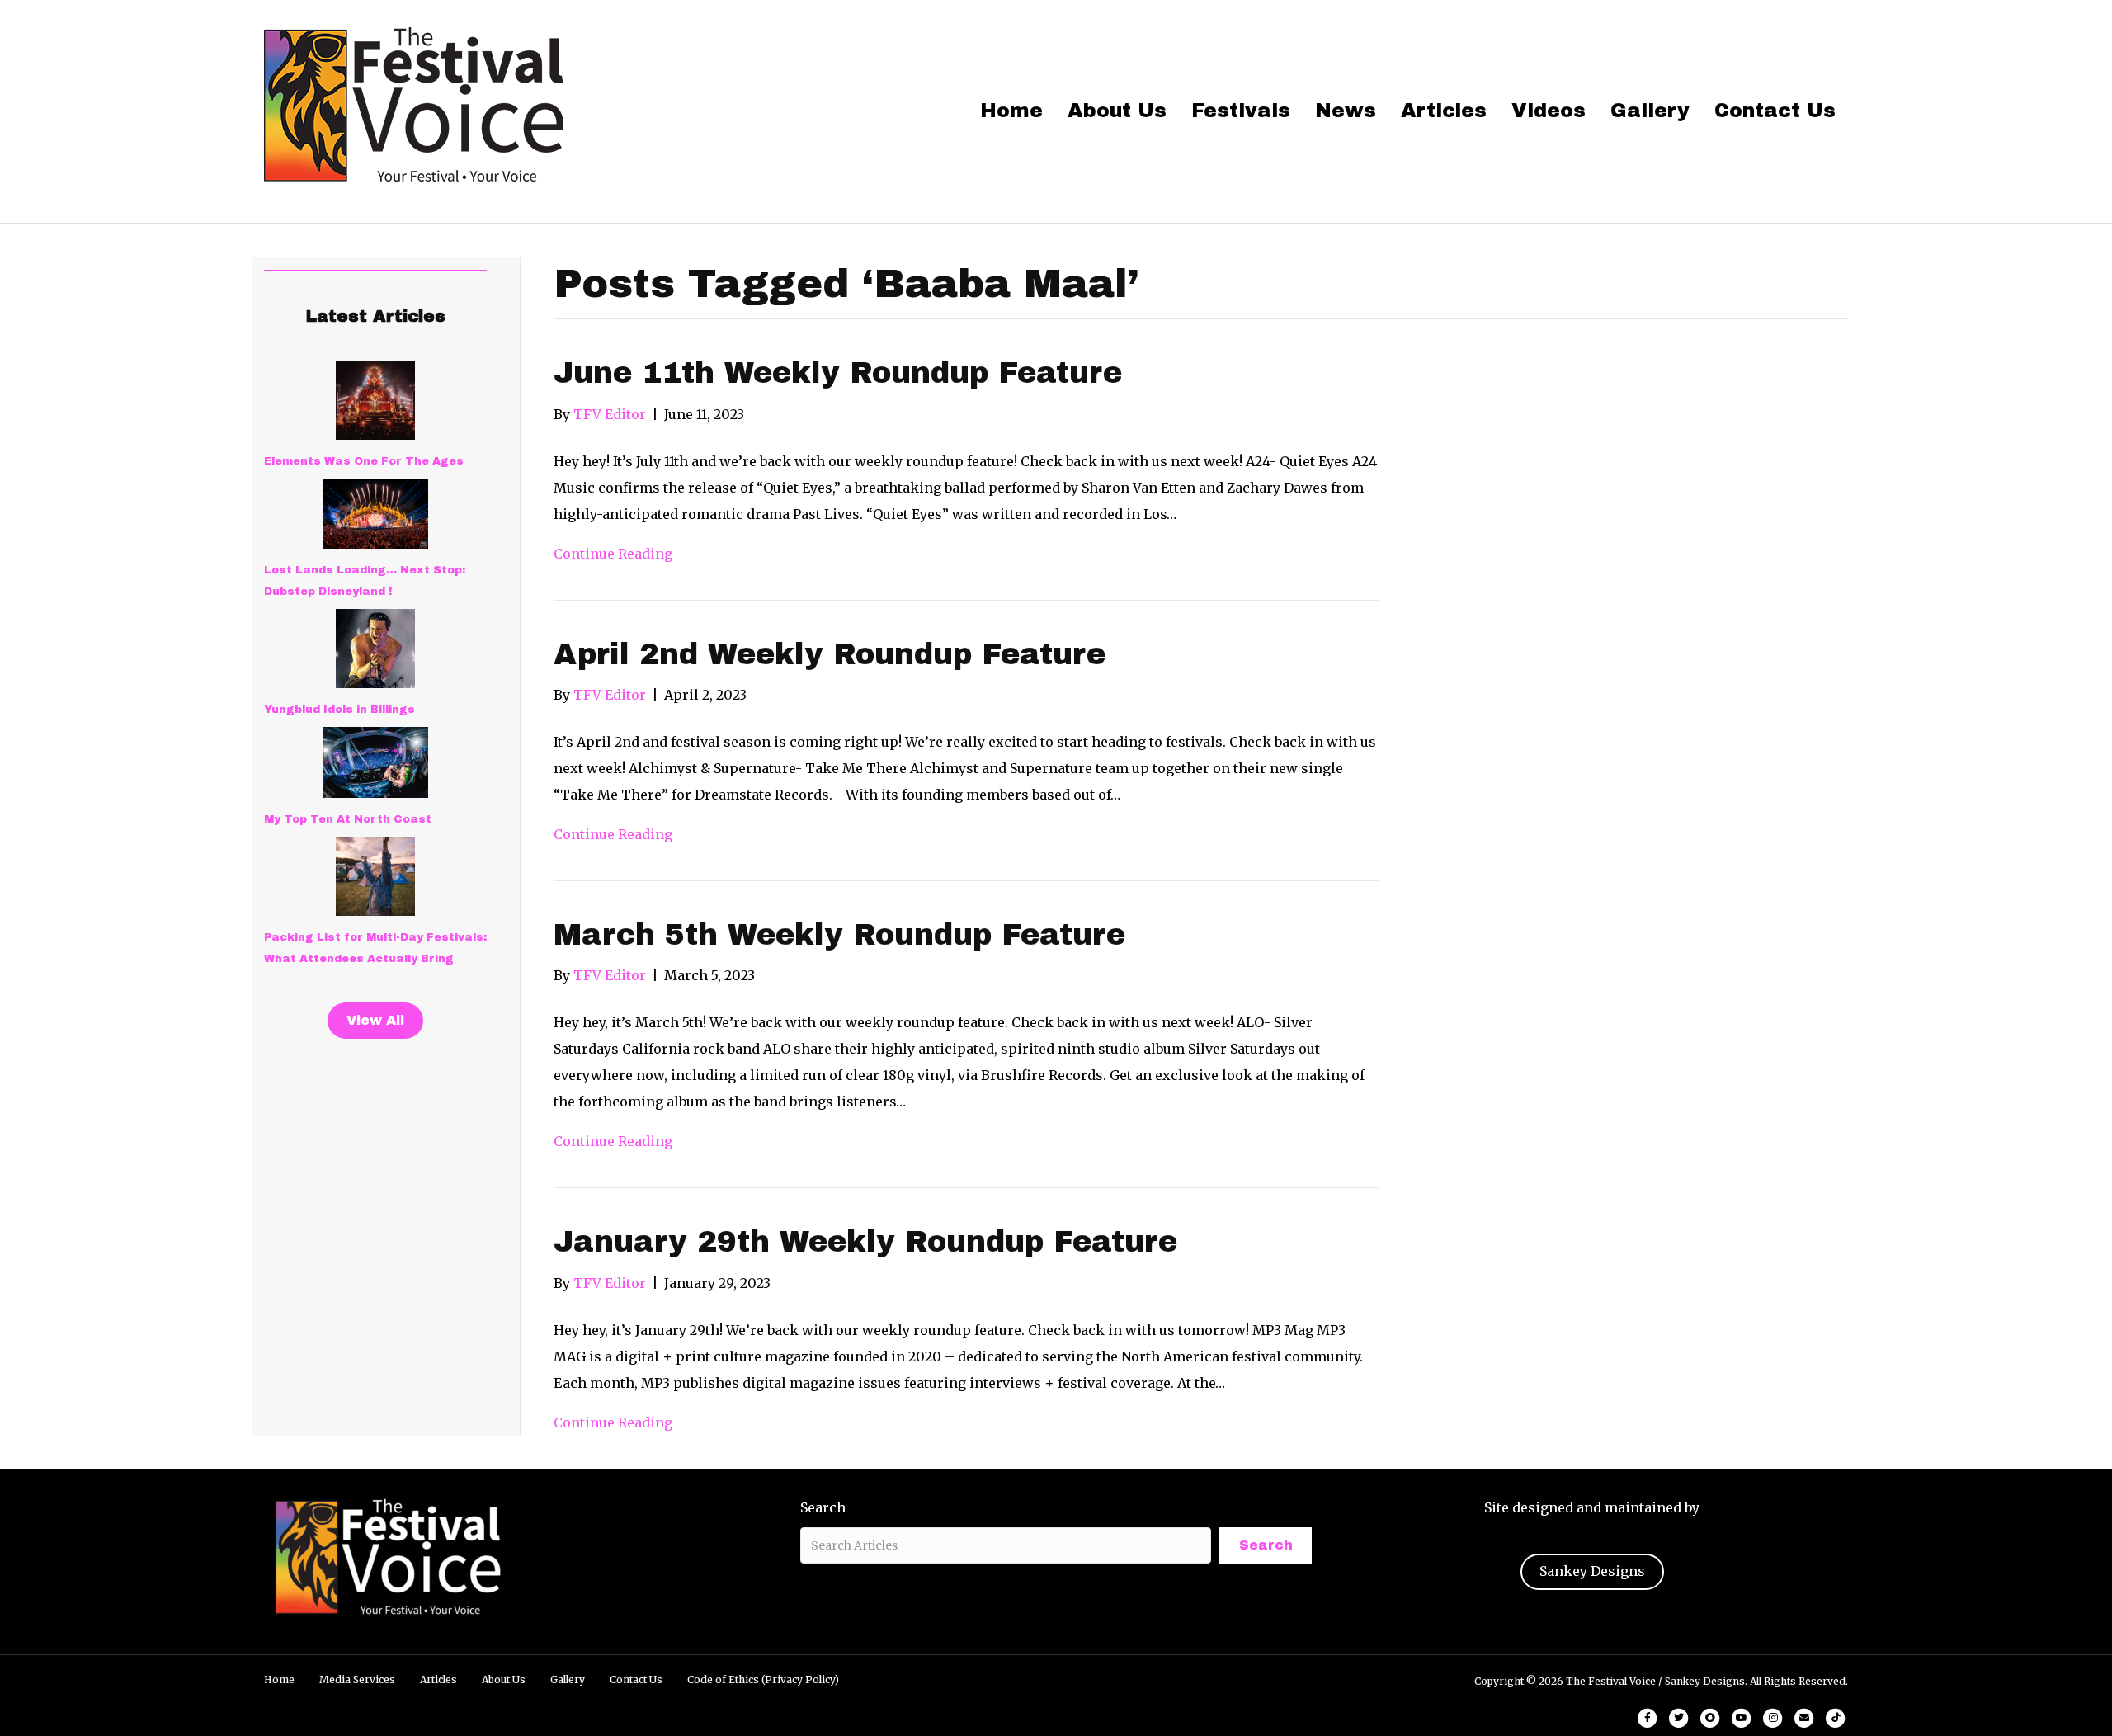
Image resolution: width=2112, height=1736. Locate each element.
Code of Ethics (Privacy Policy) (763, 1679)
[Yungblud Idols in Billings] (375, 649)
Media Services (357, 1679)
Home (1011, 111)
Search (823, 1507)
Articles (1444, 111)
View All (375, 1020)
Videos (1549, 111)
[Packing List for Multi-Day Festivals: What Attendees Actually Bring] (375, 876)
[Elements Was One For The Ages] (375, 400)
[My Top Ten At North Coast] (375, 762)
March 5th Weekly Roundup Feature (839, 935)
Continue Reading (613, 554)
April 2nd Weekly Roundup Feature (830, 654)
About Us (1117, 111)
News (1346, 111)
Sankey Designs (1592, 1571)
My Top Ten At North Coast (348, 819)
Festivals (1241, 111)
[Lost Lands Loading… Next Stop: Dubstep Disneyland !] (375, 514)
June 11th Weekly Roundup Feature (838, 373)
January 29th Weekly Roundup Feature (865, 1242)
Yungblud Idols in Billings (339, 710)
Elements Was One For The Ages (364, 461)
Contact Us (1775, 111)
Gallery (1650, 111)
